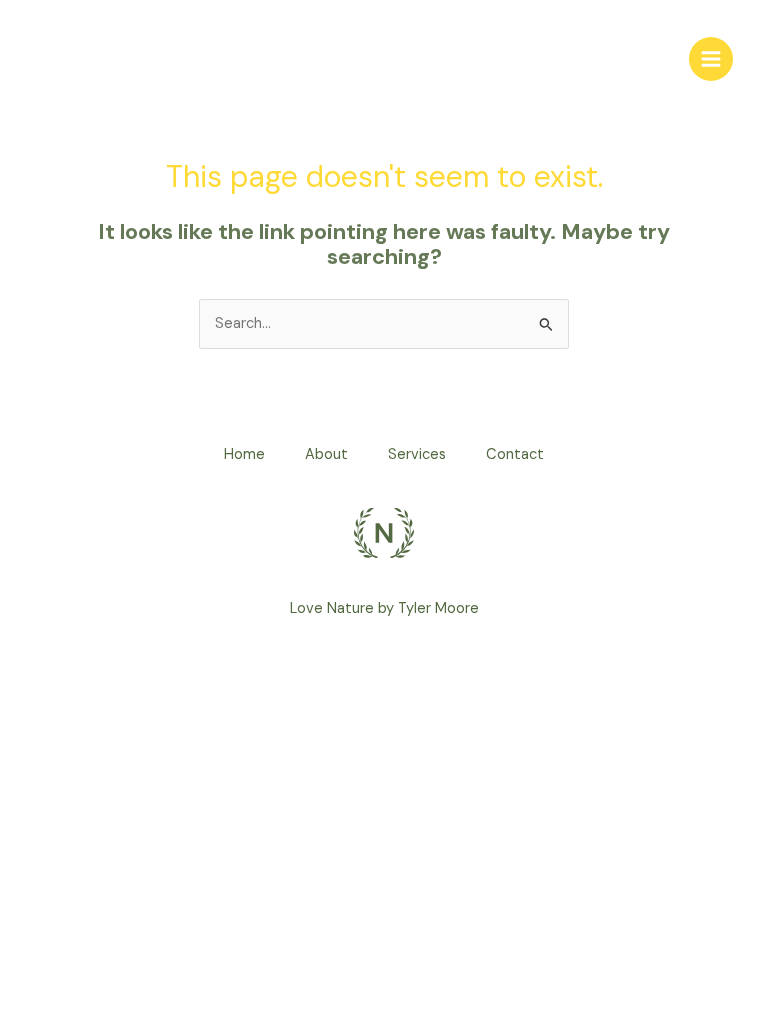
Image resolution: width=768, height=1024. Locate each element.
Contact (515, 454)
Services (417, 454)
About (326, 454)
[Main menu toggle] (711, 59)
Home (244, 454)
